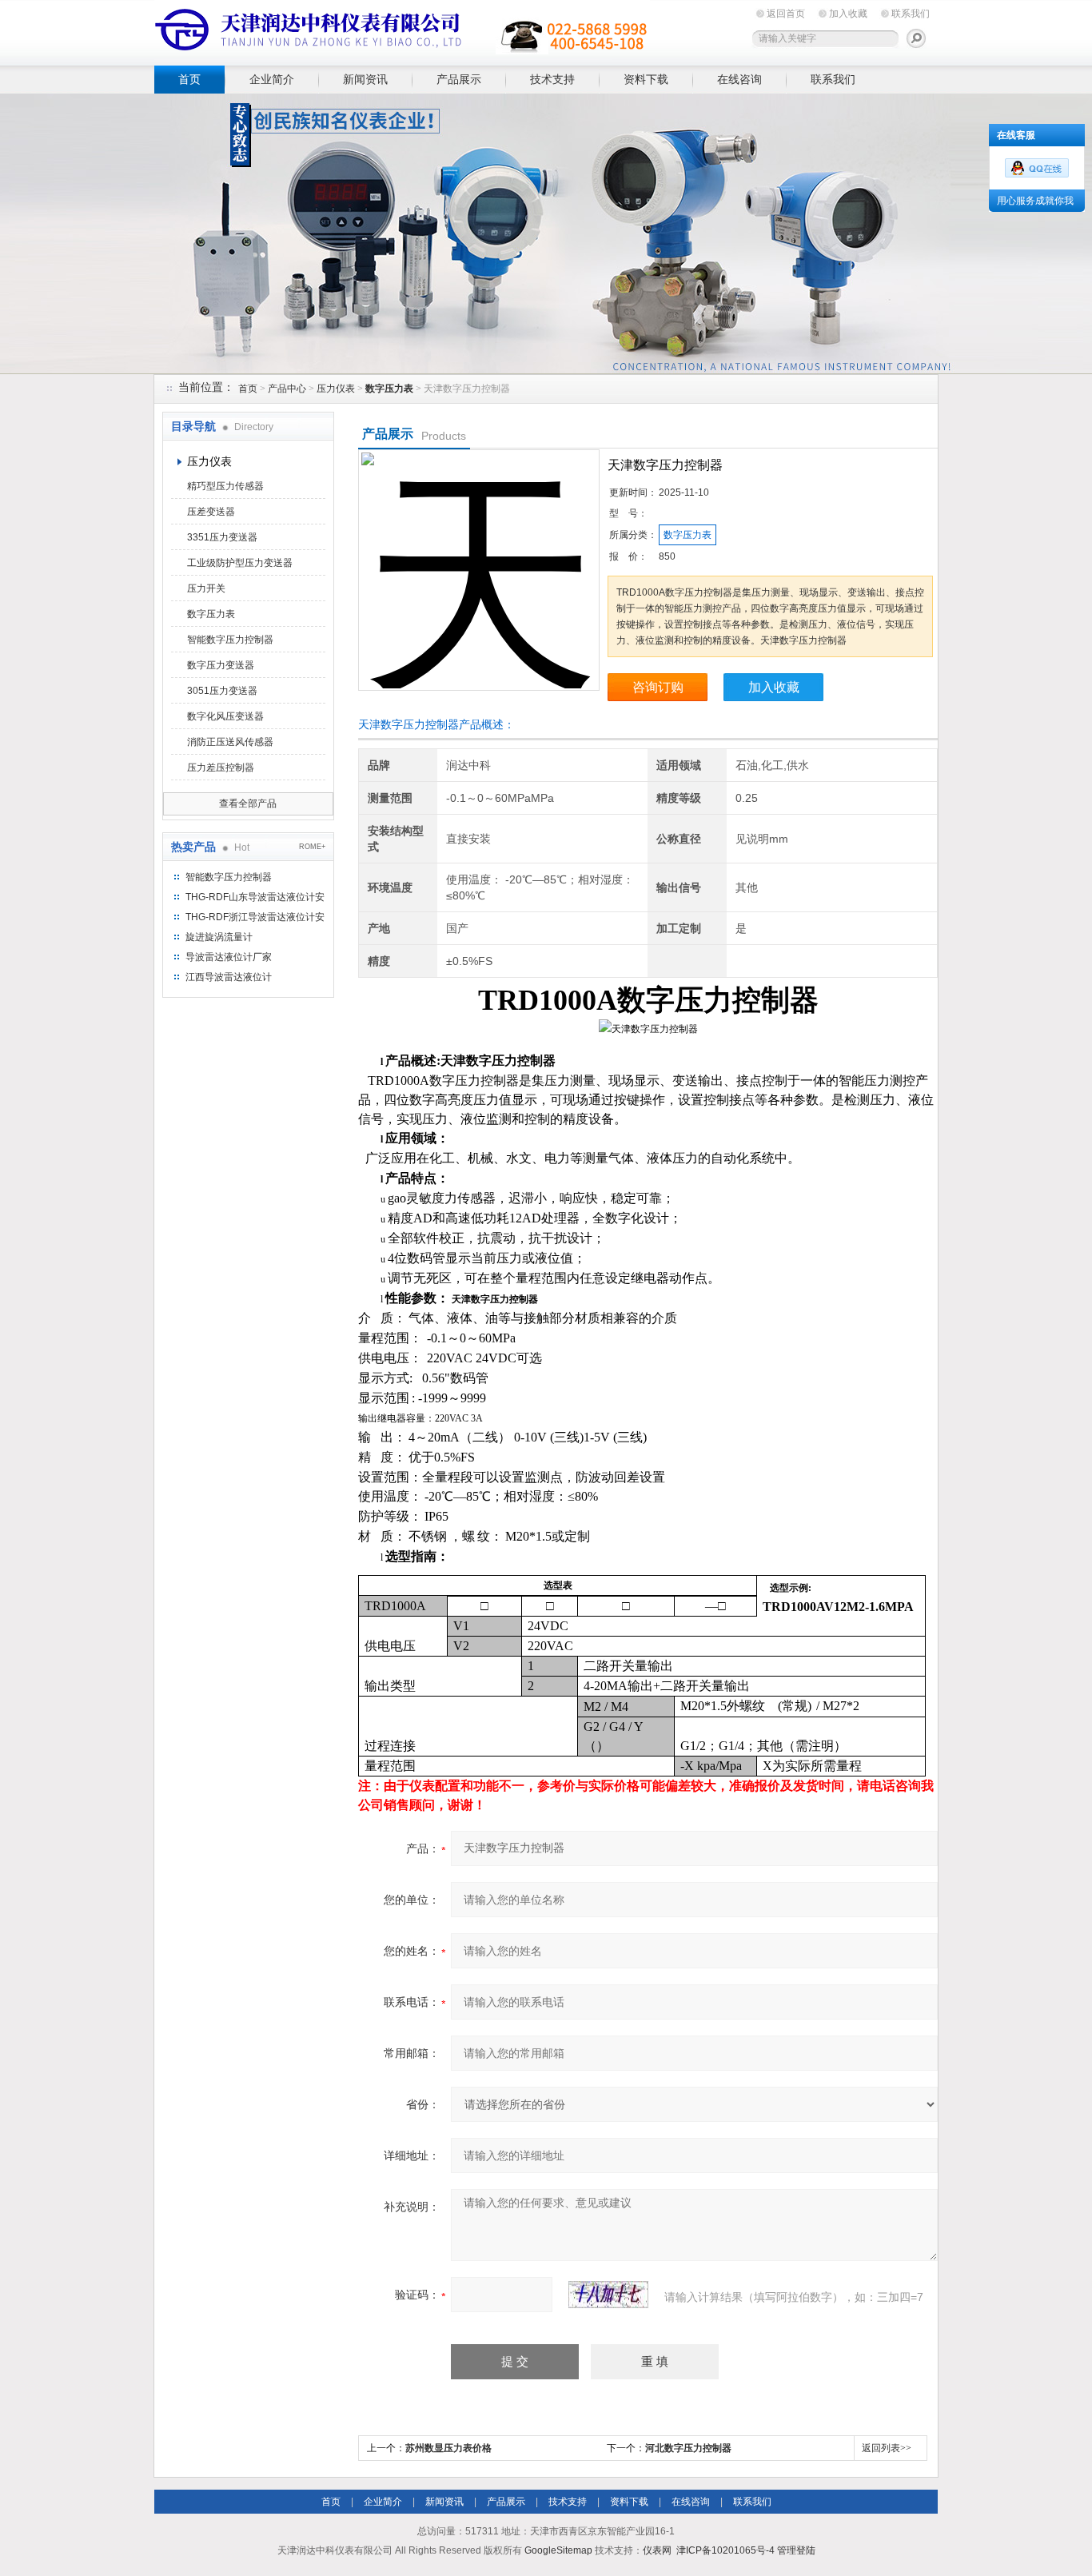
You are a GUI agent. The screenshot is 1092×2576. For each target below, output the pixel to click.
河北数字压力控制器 (688, 2448)
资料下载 (646, 79)
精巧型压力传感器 (225, 486)
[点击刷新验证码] (608, 2295)
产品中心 (287, 389)
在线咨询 (739, 79)
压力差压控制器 (221, 768)
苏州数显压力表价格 (448, 2448)
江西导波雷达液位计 (229, 977)
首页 (189, 79)
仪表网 (657, 2550)
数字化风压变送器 (225, 716)
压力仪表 (336, 389)
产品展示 (459, 79)
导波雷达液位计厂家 (229, 957)
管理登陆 (796, 2550)
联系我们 (911, 14)
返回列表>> (887, 2448)
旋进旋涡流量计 (219, 937)
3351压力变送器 (222, 537)
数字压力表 (211, 614)
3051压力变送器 (222, 691)
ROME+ (312, 847)
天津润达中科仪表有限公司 (402, 30)
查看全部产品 (248, 804)
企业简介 (272, 79)
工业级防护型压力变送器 (240, 563)
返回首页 (786, 14)
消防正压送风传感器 (230, 742)
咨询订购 (658, 687)
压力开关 (206, 588)
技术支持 (552, 79)
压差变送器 (211, 512)
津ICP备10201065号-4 (725, 2550)
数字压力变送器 (221, 665)
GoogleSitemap (558, 2550)
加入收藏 (848, 14)
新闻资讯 (365, 79)
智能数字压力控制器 (230, 640)
